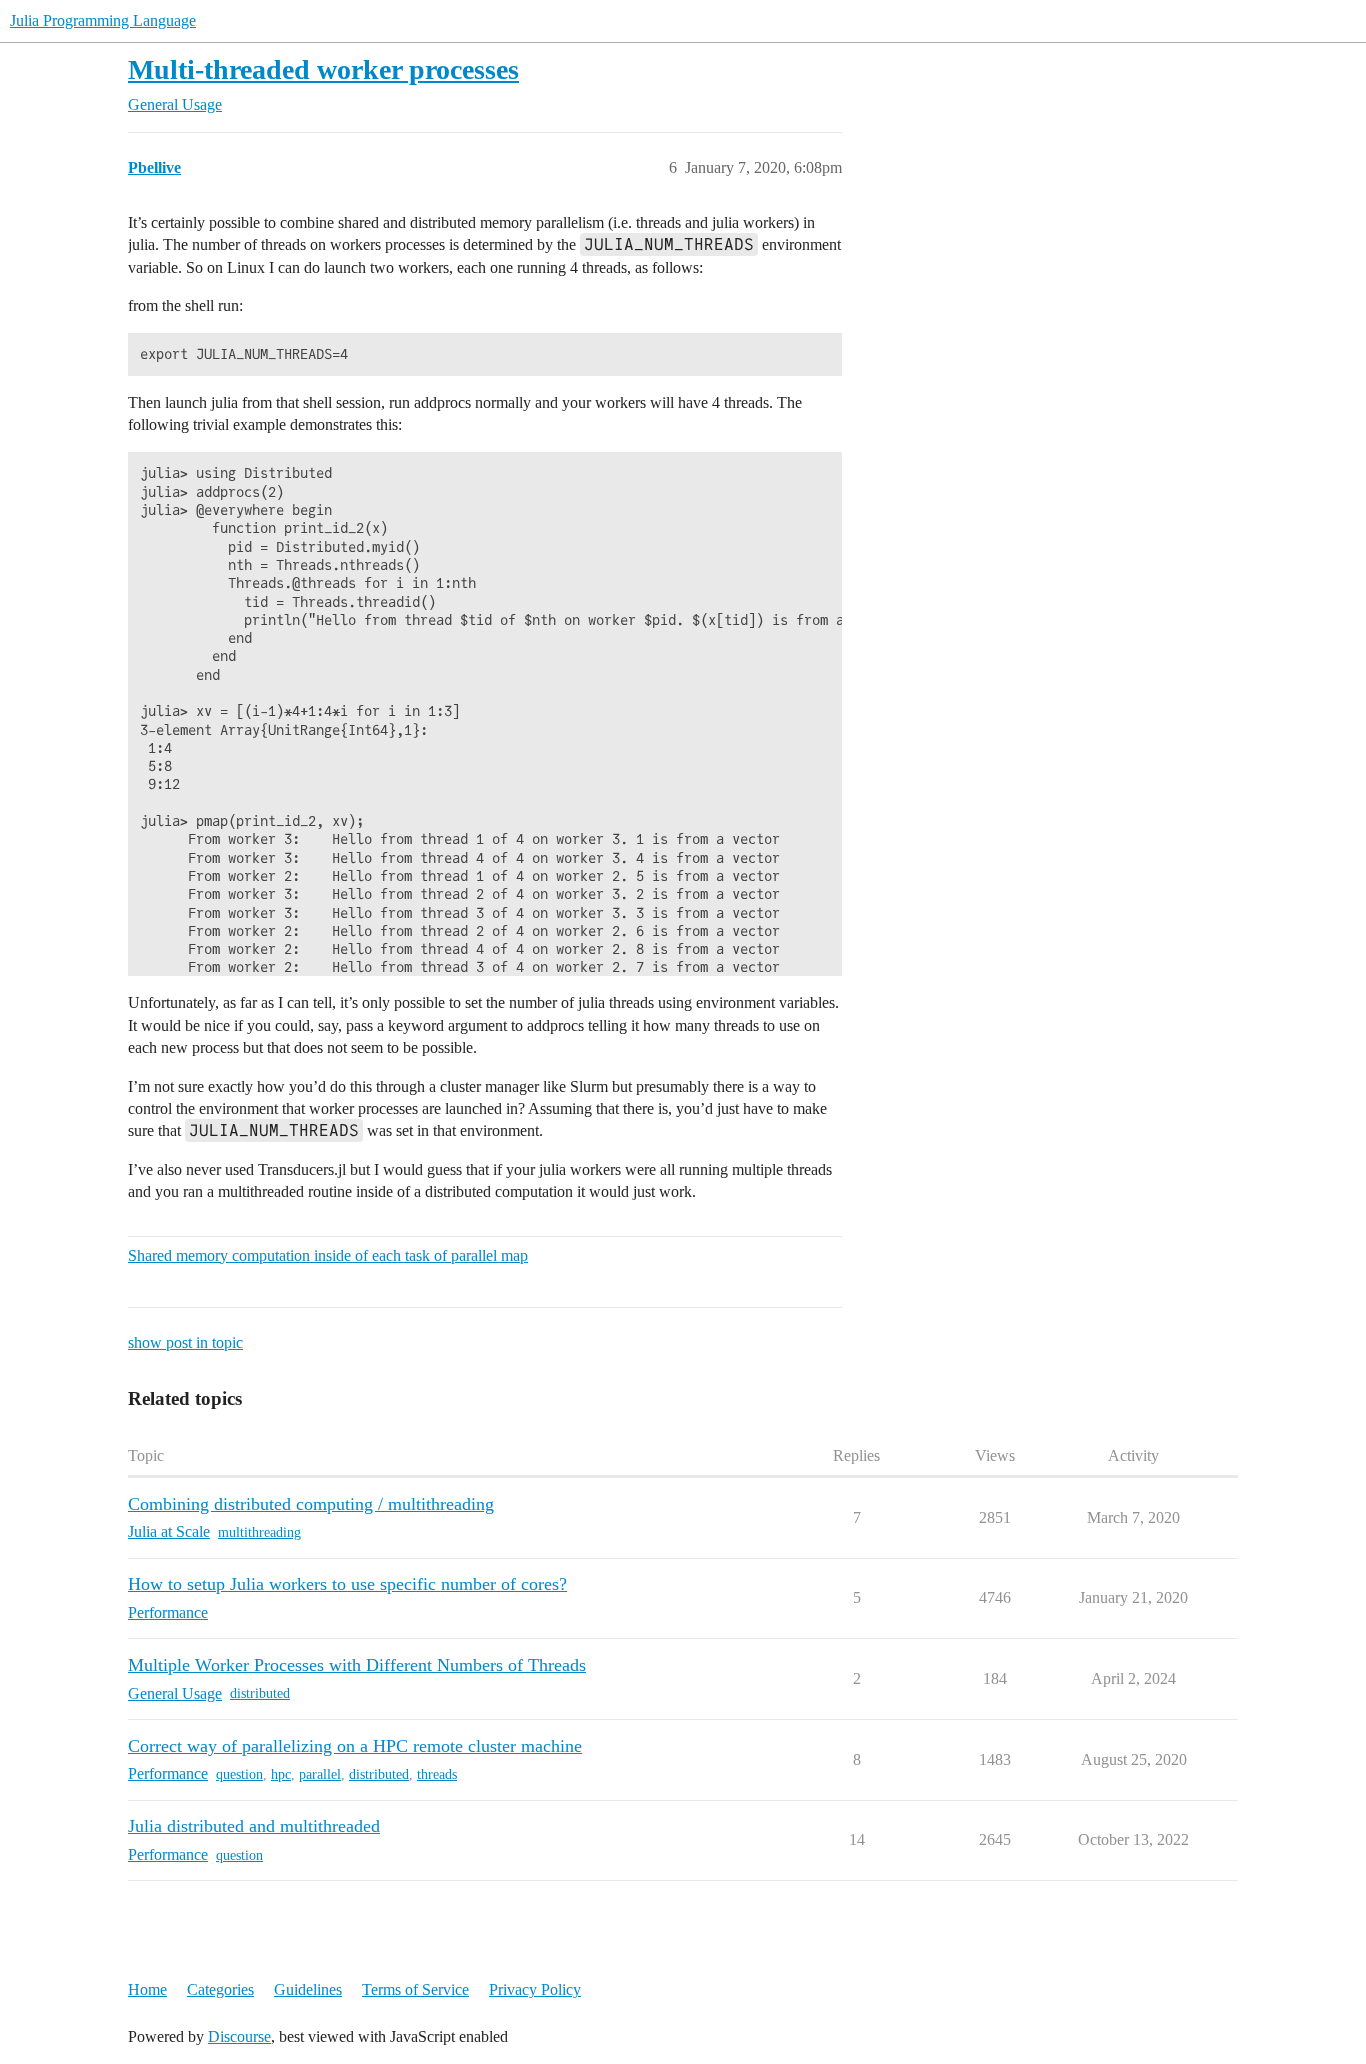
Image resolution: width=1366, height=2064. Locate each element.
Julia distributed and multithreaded (254, 1826)
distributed (260, 1693)
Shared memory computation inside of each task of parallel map (328, 1255)
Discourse (239, 2036)
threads (437, 1774)
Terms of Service (415, 1989)
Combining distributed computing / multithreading (311, 1504)
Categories (220, 1989)
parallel (320, 1774)
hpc (281, 1774)
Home (147, 1989)
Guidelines (308, 1989)
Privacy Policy (535, 1989)
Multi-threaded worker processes (323, 69)
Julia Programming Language (103, 20)
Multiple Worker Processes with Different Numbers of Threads (357, 1665)
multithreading (259, 1532)
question (239, 1774)
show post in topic (185, 1342)
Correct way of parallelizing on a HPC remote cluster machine (355, 1746)
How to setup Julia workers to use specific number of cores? (347, 1584)
